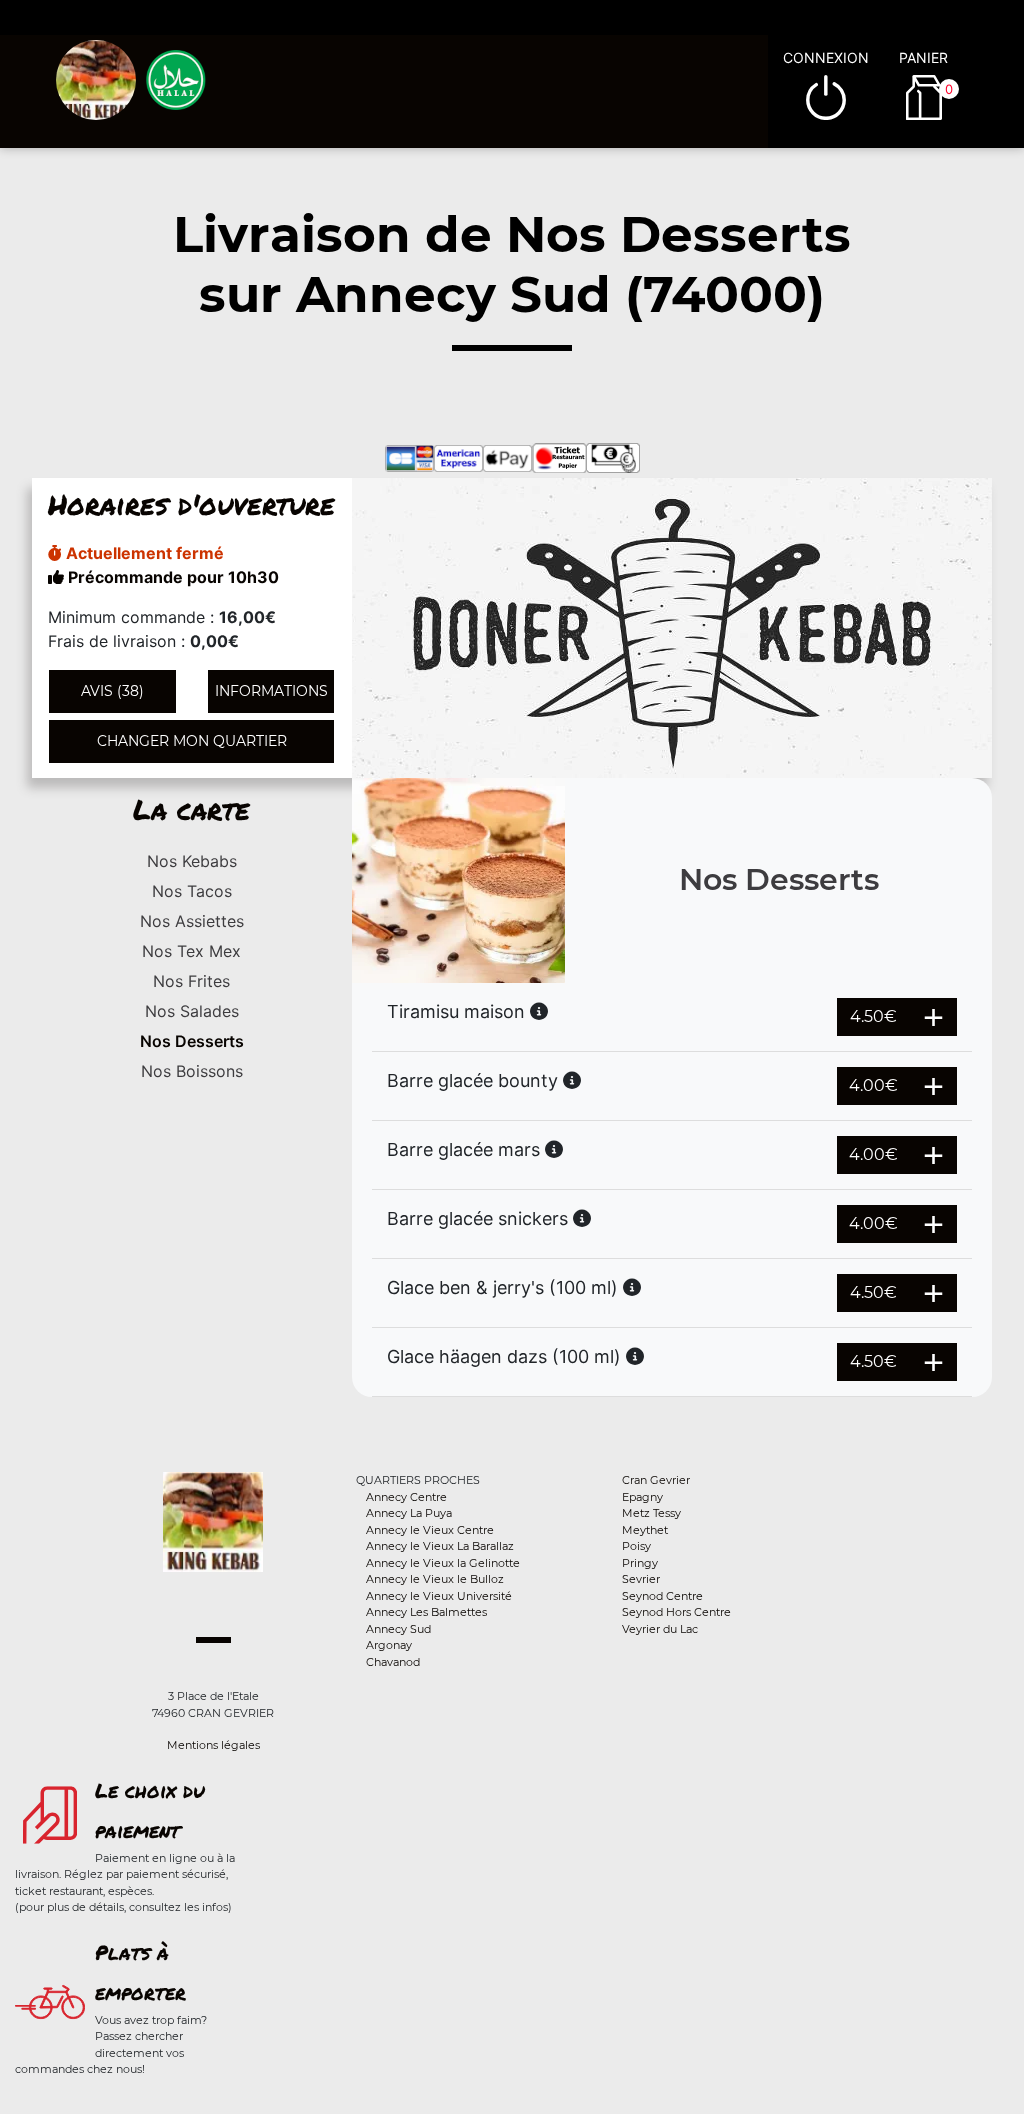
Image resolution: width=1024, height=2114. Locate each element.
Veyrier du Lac (660, 1629)
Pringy (640, 1563)
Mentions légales (213, 1745)
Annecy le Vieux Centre (430, 1530)
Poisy (636, 1546)
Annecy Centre (406, 1497)
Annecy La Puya (409, 1513)
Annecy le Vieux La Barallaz (440, 1546)
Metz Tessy (651, 1513)
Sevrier (641, 1579)
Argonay (389, 1645)
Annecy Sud (398, 1629)
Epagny (642, 1497)
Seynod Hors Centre (676, 1612)
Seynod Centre (662, 1596)
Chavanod (393, 1662)
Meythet (645, 1530)
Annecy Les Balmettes (426, 1612)
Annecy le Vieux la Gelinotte (443, 1563)
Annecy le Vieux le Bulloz (435, 1579)
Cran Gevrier (656, 1480)
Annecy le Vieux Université (439, 1596)
